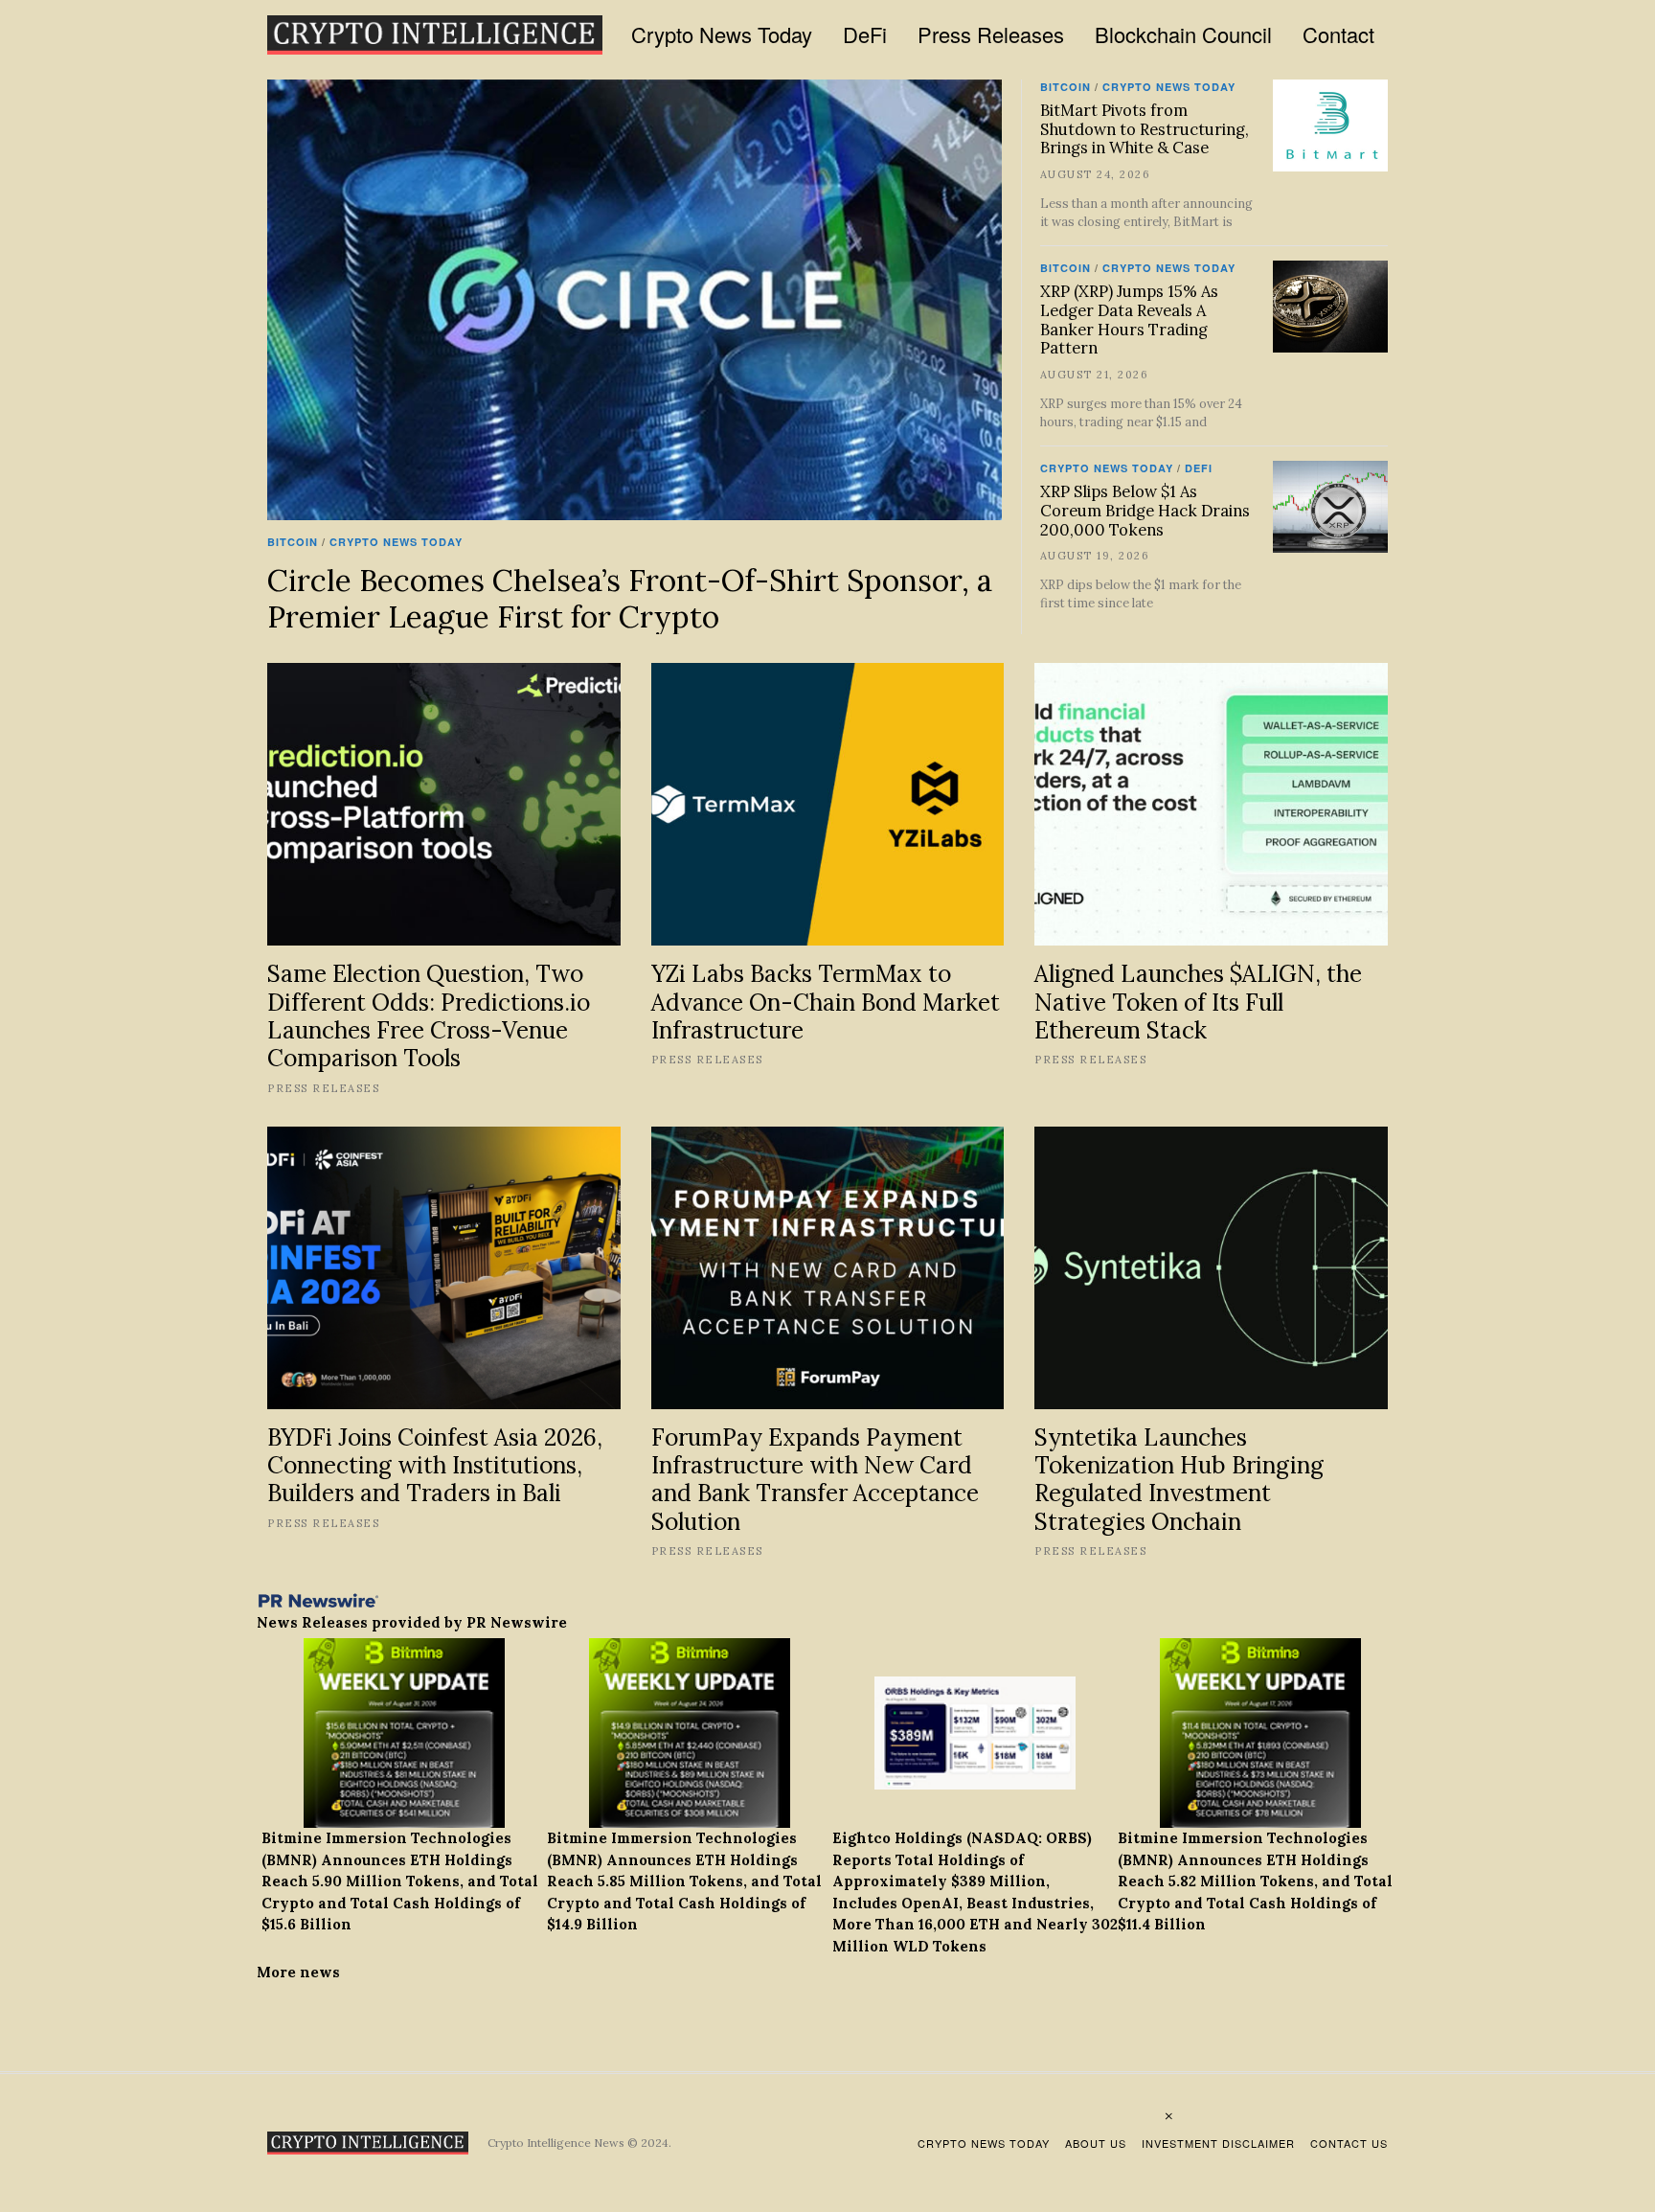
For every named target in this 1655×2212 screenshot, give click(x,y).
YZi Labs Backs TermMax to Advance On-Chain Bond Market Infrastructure (826, 1002)
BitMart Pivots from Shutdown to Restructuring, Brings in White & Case (1145, 129)
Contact (1338, 34)
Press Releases (991, 34)
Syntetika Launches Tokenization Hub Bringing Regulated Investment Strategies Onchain (1179, 1479)
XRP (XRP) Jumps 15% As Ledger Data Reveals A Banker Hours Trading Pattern (1129, 319)
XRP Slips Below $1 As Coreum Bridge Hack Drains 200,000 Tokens (1145, 511)
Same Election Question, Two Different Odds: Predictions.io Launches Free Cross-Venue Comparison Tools (429, 1015)
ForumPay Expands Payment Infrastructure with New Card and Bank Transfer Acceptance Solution (815, 1479)
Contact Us (1349, 2143)
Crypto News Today (722, 34)
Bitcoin (293, 542)
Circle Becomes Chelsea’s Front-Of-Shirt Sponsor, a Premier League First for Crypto (630, 598)
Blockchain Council (1183, 34)
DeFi (865, 34)
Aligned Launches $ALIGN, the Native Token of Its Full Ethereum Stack (1198, 1002)
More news (298, 1972)
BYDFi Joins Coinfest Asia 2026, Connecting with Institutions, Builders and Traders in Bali (435, 1465)
